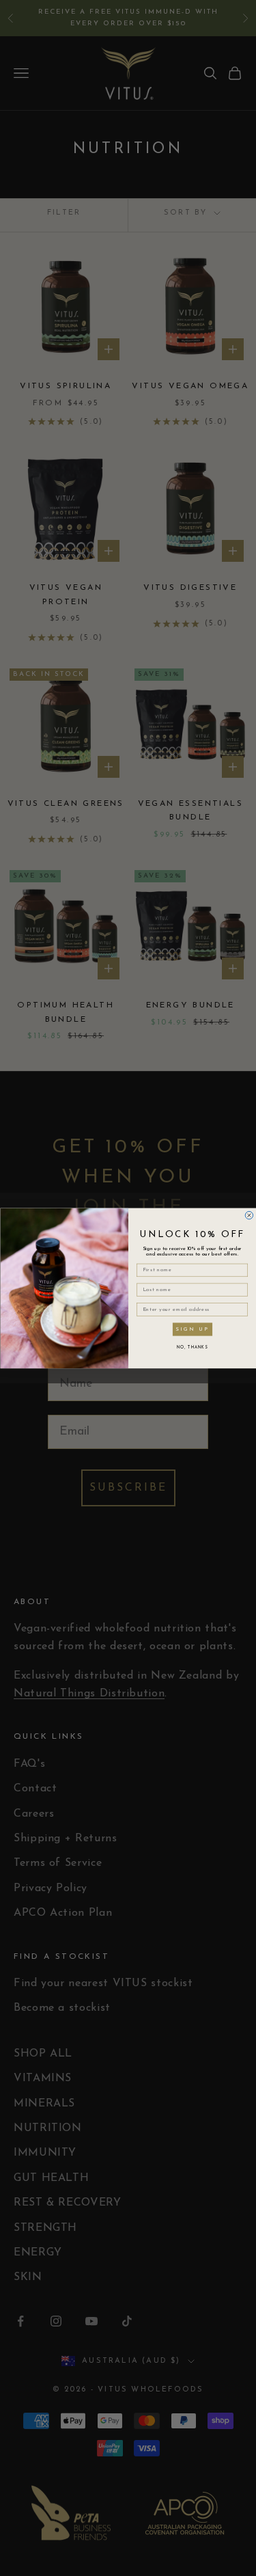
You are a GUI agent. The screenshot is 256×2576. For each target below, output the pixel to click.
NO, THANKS (192, 1348)
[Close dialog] (249, 1215)
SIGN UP (192, 1329)
